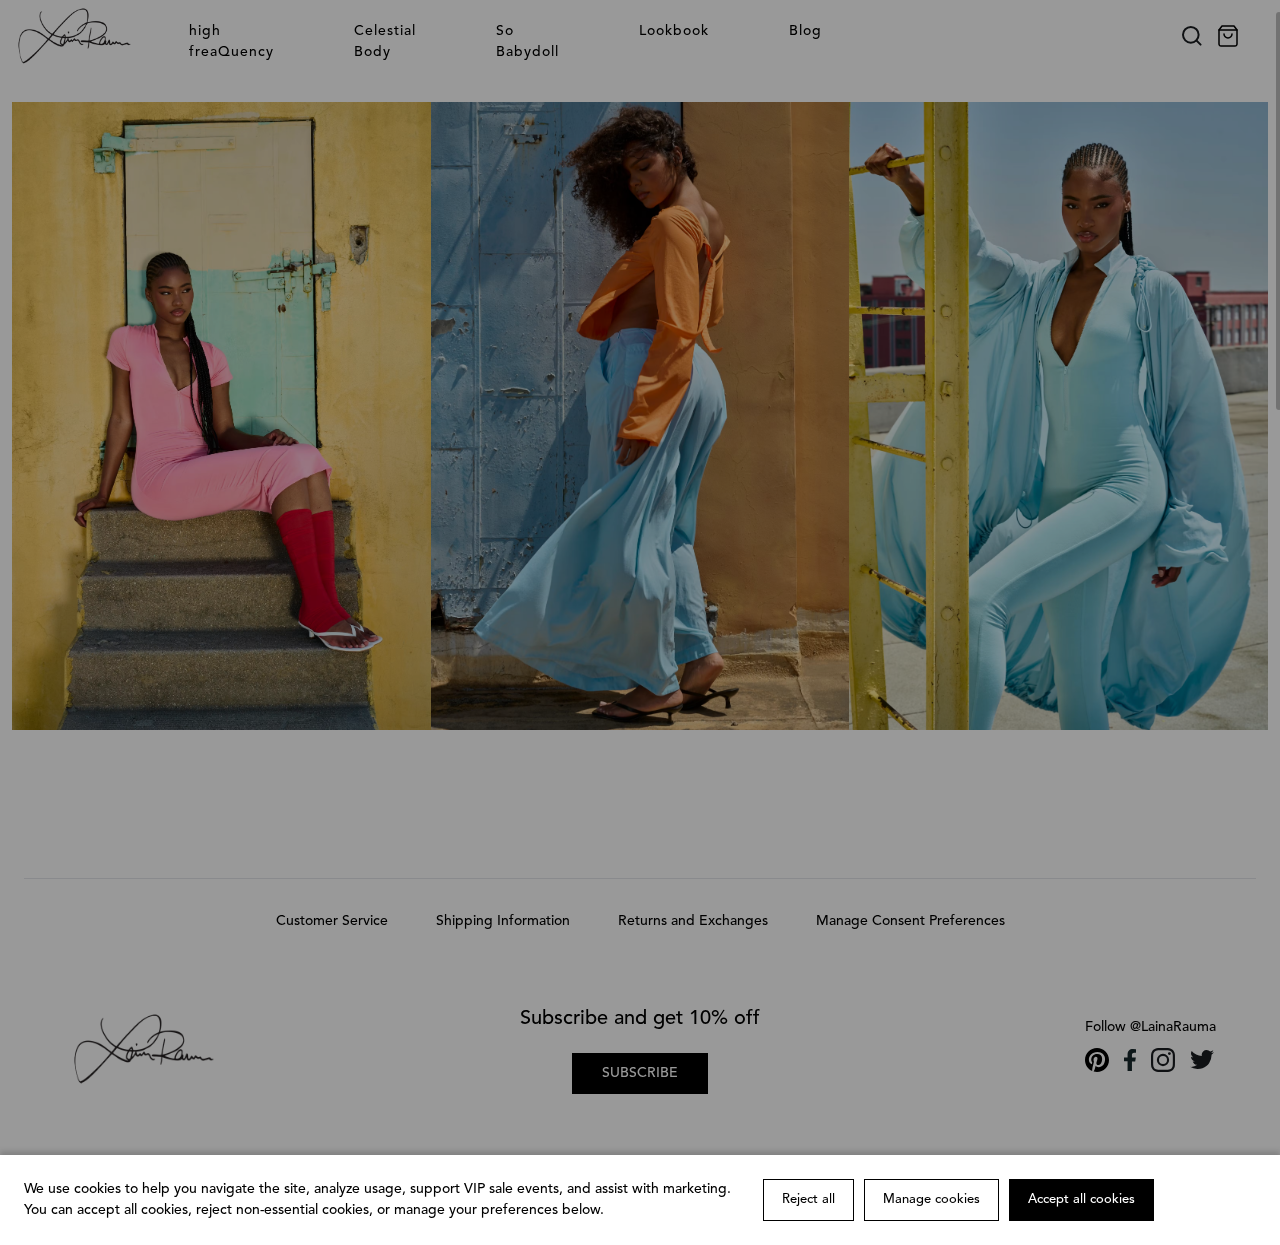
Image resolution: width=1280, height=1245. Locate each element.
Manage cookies (931, 1199)
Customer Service (332, 921)
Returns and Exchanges (693, 921)
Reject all (808, 1199)
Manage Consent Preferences (910, 921)
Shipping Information (503, 921)
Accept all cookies (1081, 1199)
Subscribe (640, 1073)
